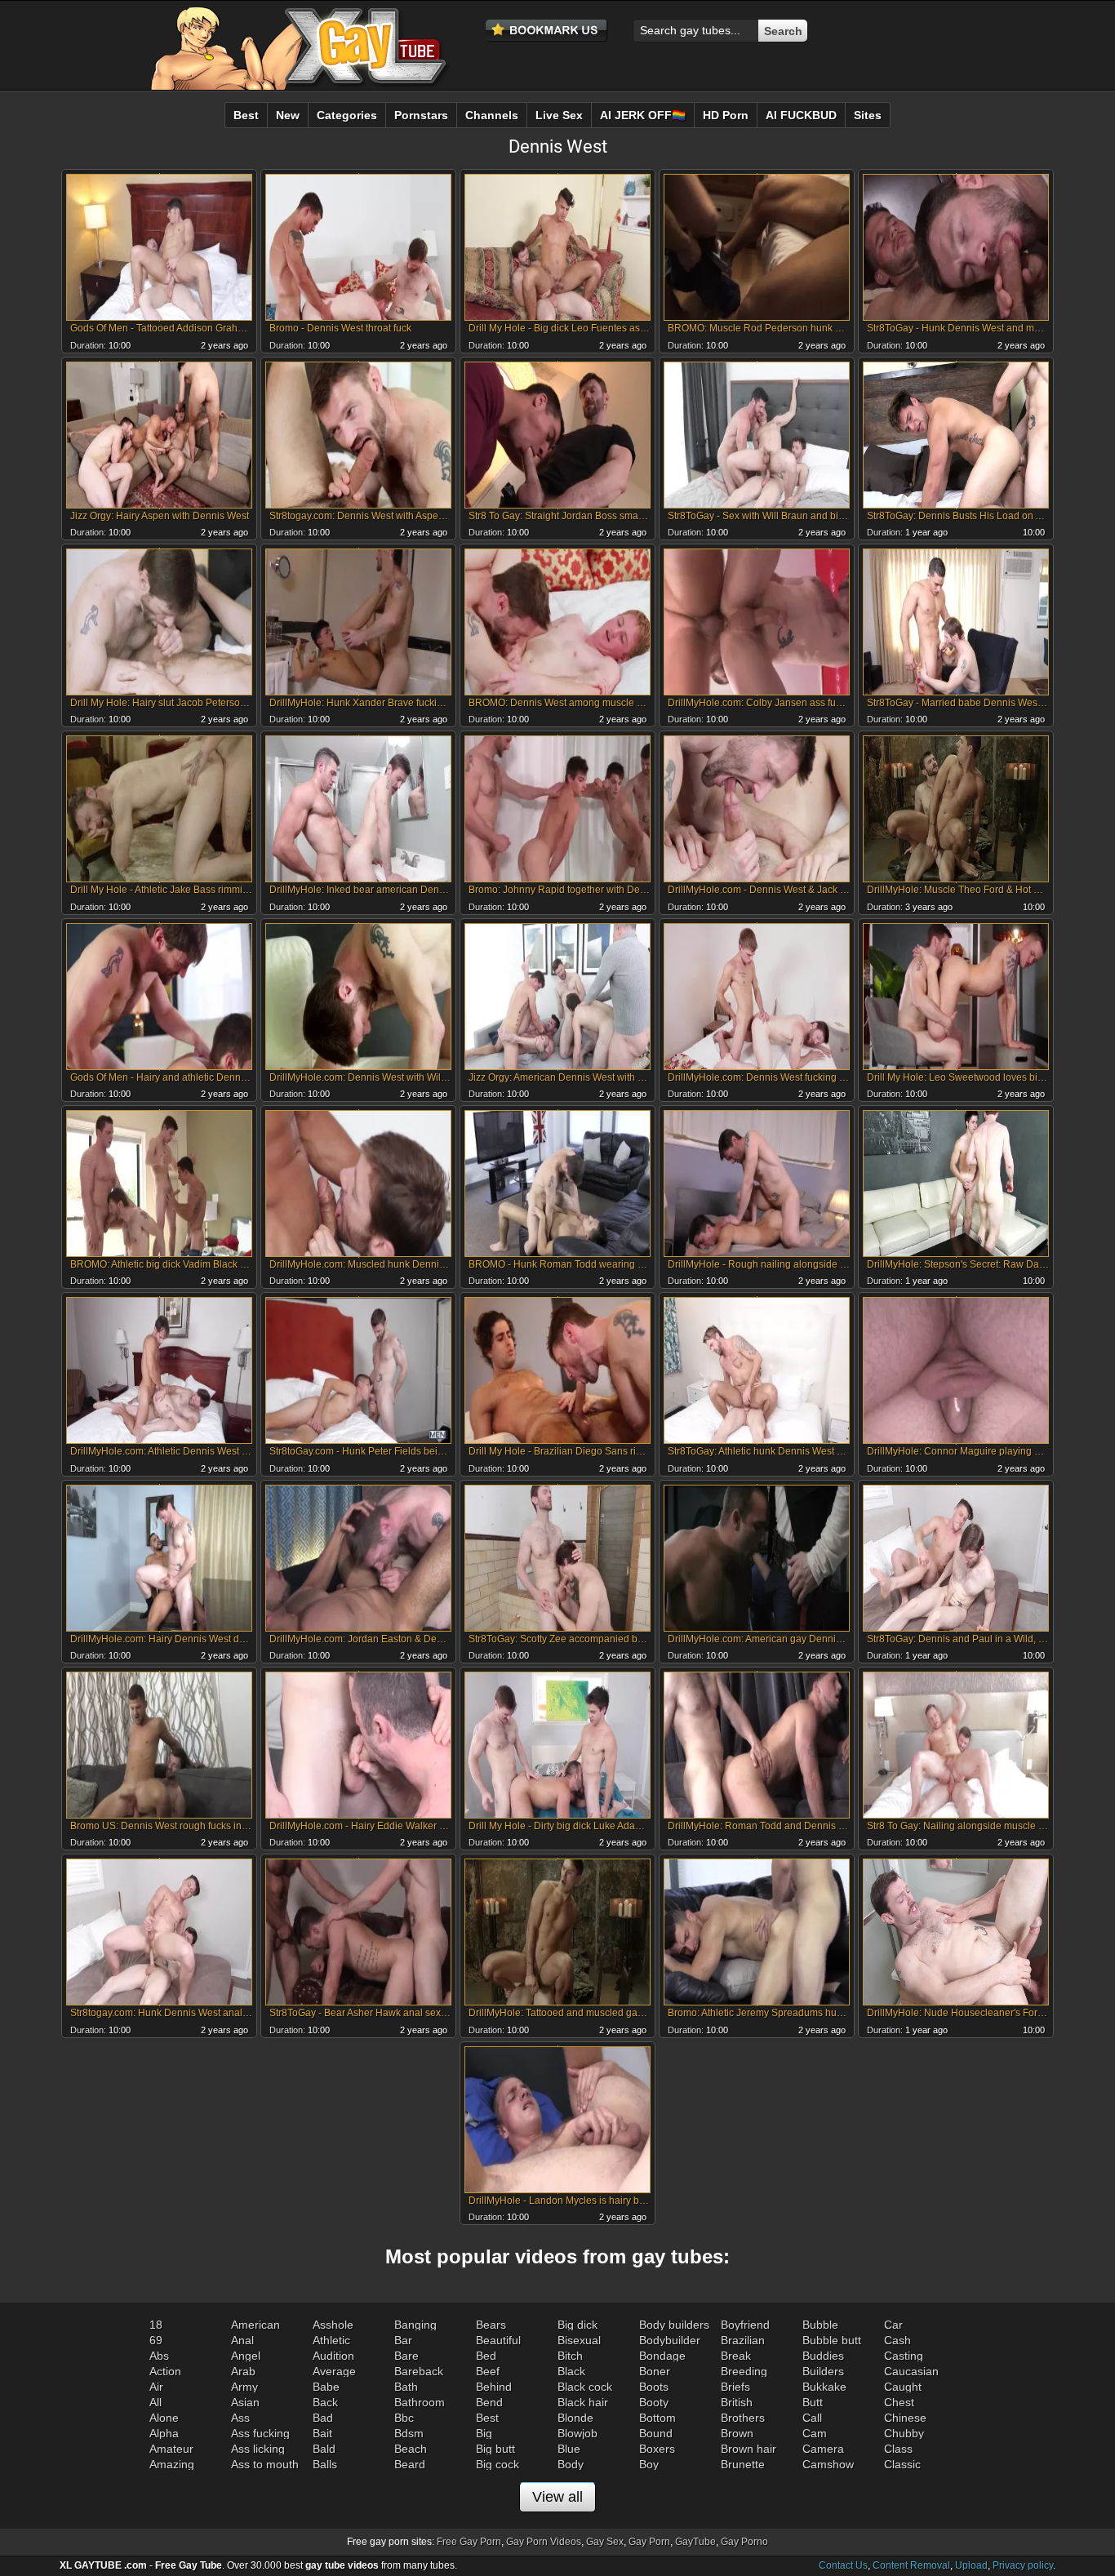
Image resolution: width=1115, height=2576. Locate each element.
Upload (971, 2565)
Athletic (331, 2340)
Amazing (172, 2464)
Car (893, 2325)
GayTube (695, 2542)
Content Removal (911, 2565)
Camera (823, 2449)
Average (334, 2371)
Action (165, 2371)
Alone (164, 2418)
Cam (815, 2433)
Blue (569, 2449)
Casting (904, 2356)
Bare (406, 2356)
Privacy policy (1023, 2565)
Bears (491, 2325)
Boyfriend (745, 2325)
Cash (897, 2340)
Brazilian (743, 2340)
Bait (322, 2433)
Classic (902, 2464)
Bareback (419, 2371)
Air (156, 2387)
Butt (813, 2402)
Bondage (662, 2356)
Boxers (657, 2449)
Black (571, 2371)
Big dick (577, 2325)
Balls (325, 2464)
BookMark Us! (547, 31)
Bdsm (409, 2433)
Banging (415, 2325)
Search (783, 31)
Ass (240, 2418)
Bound (656, 2433)
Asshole (333, 2325)
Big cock (498, 2464)
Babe (326, 2387)
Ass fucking (260, 2433)
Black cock (585, 2387)
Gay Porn (649, 2542)
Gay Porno (744, 2542)
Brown (737, 2433)
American (255, 2325)
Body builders (674, 2325)
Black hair (583, 2402)
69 (156, 2340)
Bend (489, 2402)
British (737, 2402)
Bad (323, 2418)
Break (736, 2356)
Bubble (820, 2325)
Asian (245, 2402)
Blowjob (577, 2433)
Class (898, 2449)
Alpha (164, 2433)
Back (325, 2402)
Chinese (905, 2418)
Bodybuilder (670, 2340)
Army (244, 2387)
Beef (488, 2371)
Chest (899, 2402)
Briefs (735, 2387)
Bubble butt (832, 2340)
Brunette (743, 2464)
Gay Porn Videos (544, 2542)
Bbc (404, 2418)
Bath (406, 2387)
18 (156, 2325)
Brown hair (749, 2449)
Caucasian (911, 2371)
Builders (823, 2371)
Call (812, 2418)
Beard (410, 2464)
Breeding (744, 2371)
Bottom (657, 2418)
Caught (903, 2387)
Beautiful (498, 2340)
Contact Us (843, 2565)
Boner (655, 2371)
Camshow (828, 2464)
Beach (411, 2449)
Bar (403, 2340)
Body (571, 2464)
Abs (159, 2356)
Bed (486, 2356)
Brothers (743, 2418)
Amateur (171, 2449)
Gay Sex (605, 2542)
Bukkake (824, 2387)
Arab (243, 2371)
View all (557, 2497)
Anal (242, 2340)
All (155, 2402)
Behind (494, 2387)
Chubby (904, 2433)
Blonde (575, 2418)
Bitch (570, 2356)
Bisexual (579, 2340)
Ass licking (258, 2449)
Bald (324, 2449)
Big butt (495, 2449)
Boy (649, 2464)
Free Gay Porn (469, 2542)
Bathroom (420, 2402)
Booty (654, 2402)
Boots (654, 2387)
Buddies (823, 2356)
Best (487, 2418)
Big (484, 2433)
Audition (333, 2356)
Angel (246, 2356)
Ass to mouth (265, 2464)
